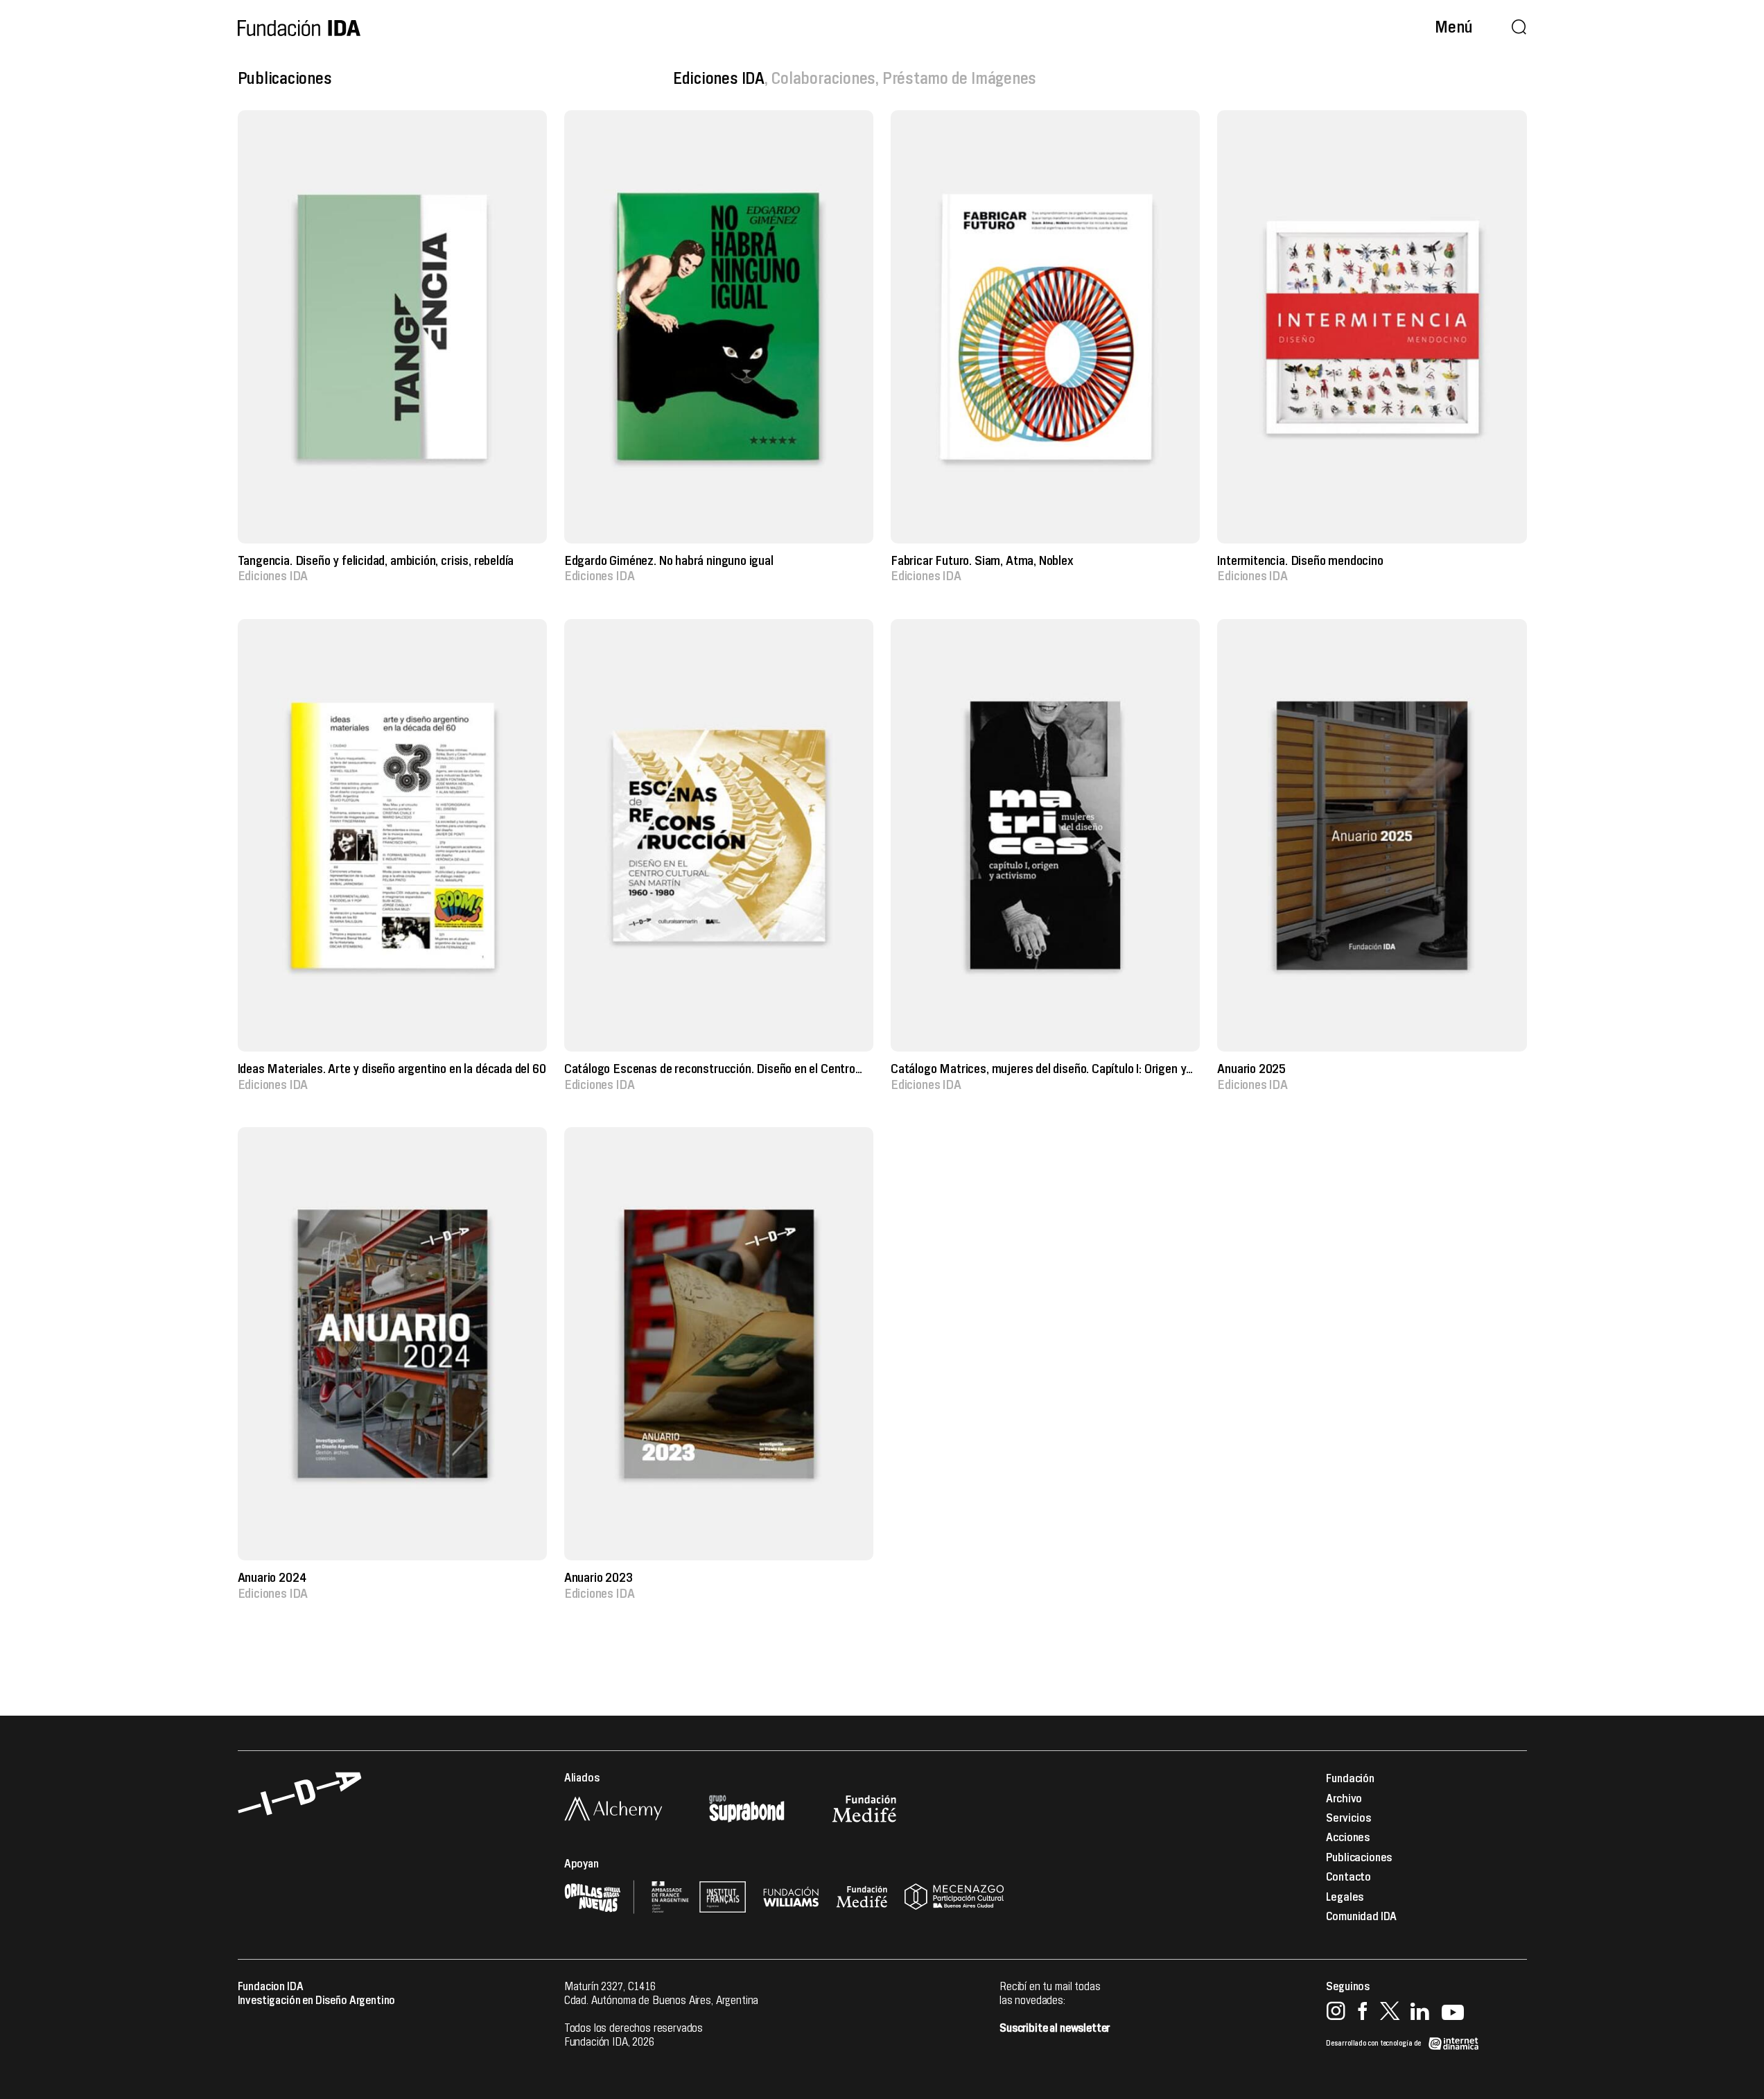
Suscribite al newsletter (1055, 2028)
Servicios (1349, 1818)
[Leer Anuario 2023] (719, 1369)
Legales (1345, 1897)
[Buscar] (1519, 28)
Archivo (1344, 1799)
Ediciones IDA (719, 79)
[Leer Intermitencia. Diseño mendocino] (1372, 352)
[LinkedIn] (1420, 2013)
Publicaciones (285, 79)
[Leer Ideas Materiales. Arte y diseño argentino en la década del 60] (392, 861)
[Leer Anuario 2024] (392, 1369)
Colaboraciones (823, 79)
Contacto (1348, 1877)
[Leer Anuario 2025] (1372, 861)
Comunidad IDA (1361, 1917)
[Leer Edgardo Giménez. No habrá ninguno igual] (719, 352)
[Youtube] (1453, 2013)
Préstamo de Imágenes (959, 79)
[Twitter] (1389, 2013)
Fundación (1350, 1779)
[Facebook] (1363, 2013)
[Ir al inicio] (300, 28)
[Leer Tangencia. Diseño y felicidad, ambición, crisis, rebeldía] (392, 352)
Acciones (1348, 1838)
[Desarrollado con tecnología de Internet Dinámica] (1402, 2037)
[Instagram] (1336, 2013)
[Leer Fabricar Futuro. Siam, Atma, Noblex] (1045, 352)
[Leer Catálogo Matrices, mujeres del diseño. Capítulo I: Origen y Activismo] (1045, 861)
